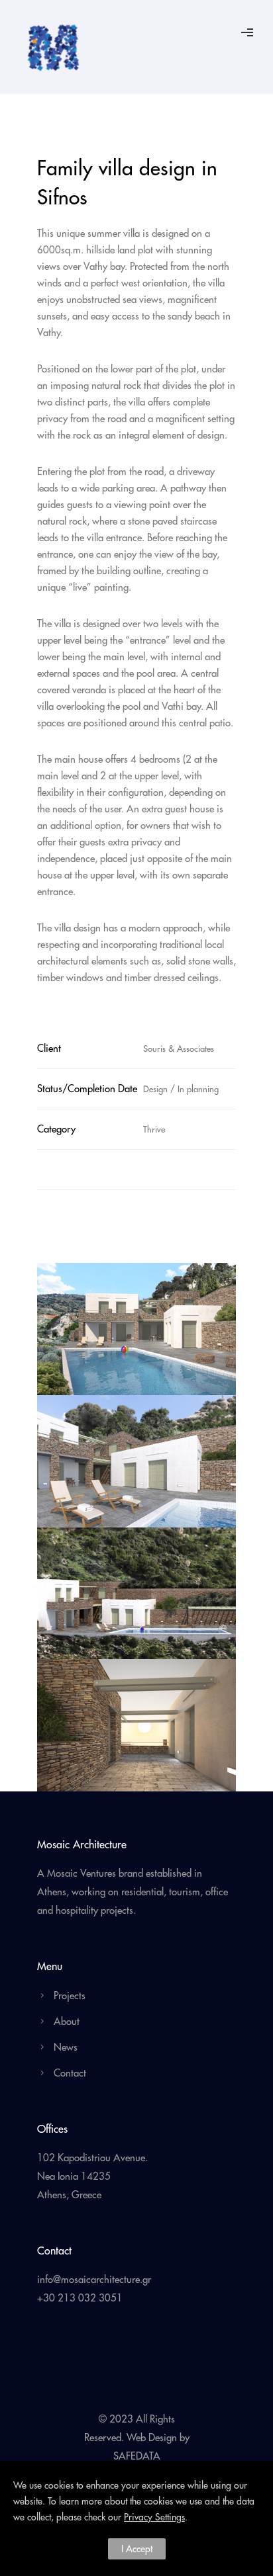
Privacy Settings (154, 2517)
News (66, 2047)
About (67, 2021)
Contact (70, 2073)
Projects (70, 1996)
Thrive (154, 1129)
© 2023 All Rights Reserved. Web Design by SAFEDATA (137, 2437)
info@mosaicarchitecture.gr (94, 2279)
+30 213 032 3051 (80, 2298)
